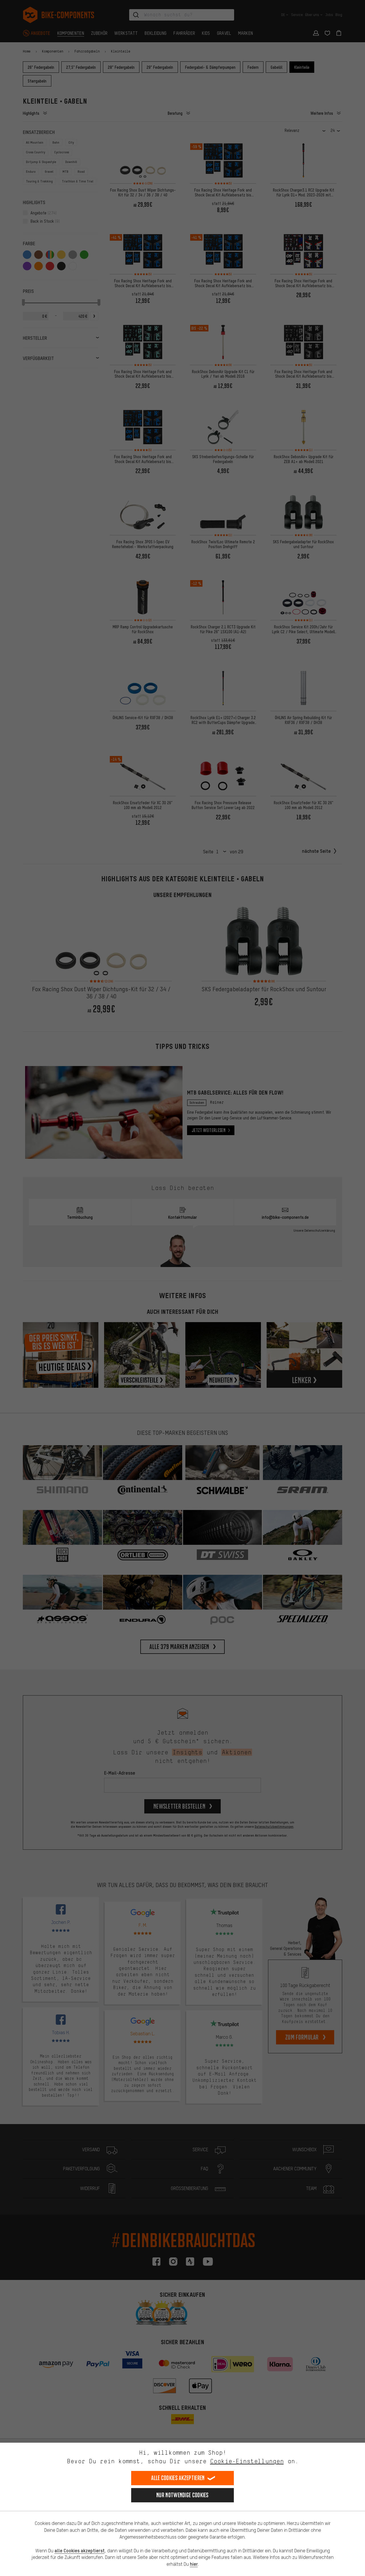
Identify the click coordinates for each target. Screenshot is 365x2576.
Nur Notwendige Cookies (182, 2495)
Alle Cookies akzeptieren (178, 2478)
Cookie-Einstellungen (247, 2461)
